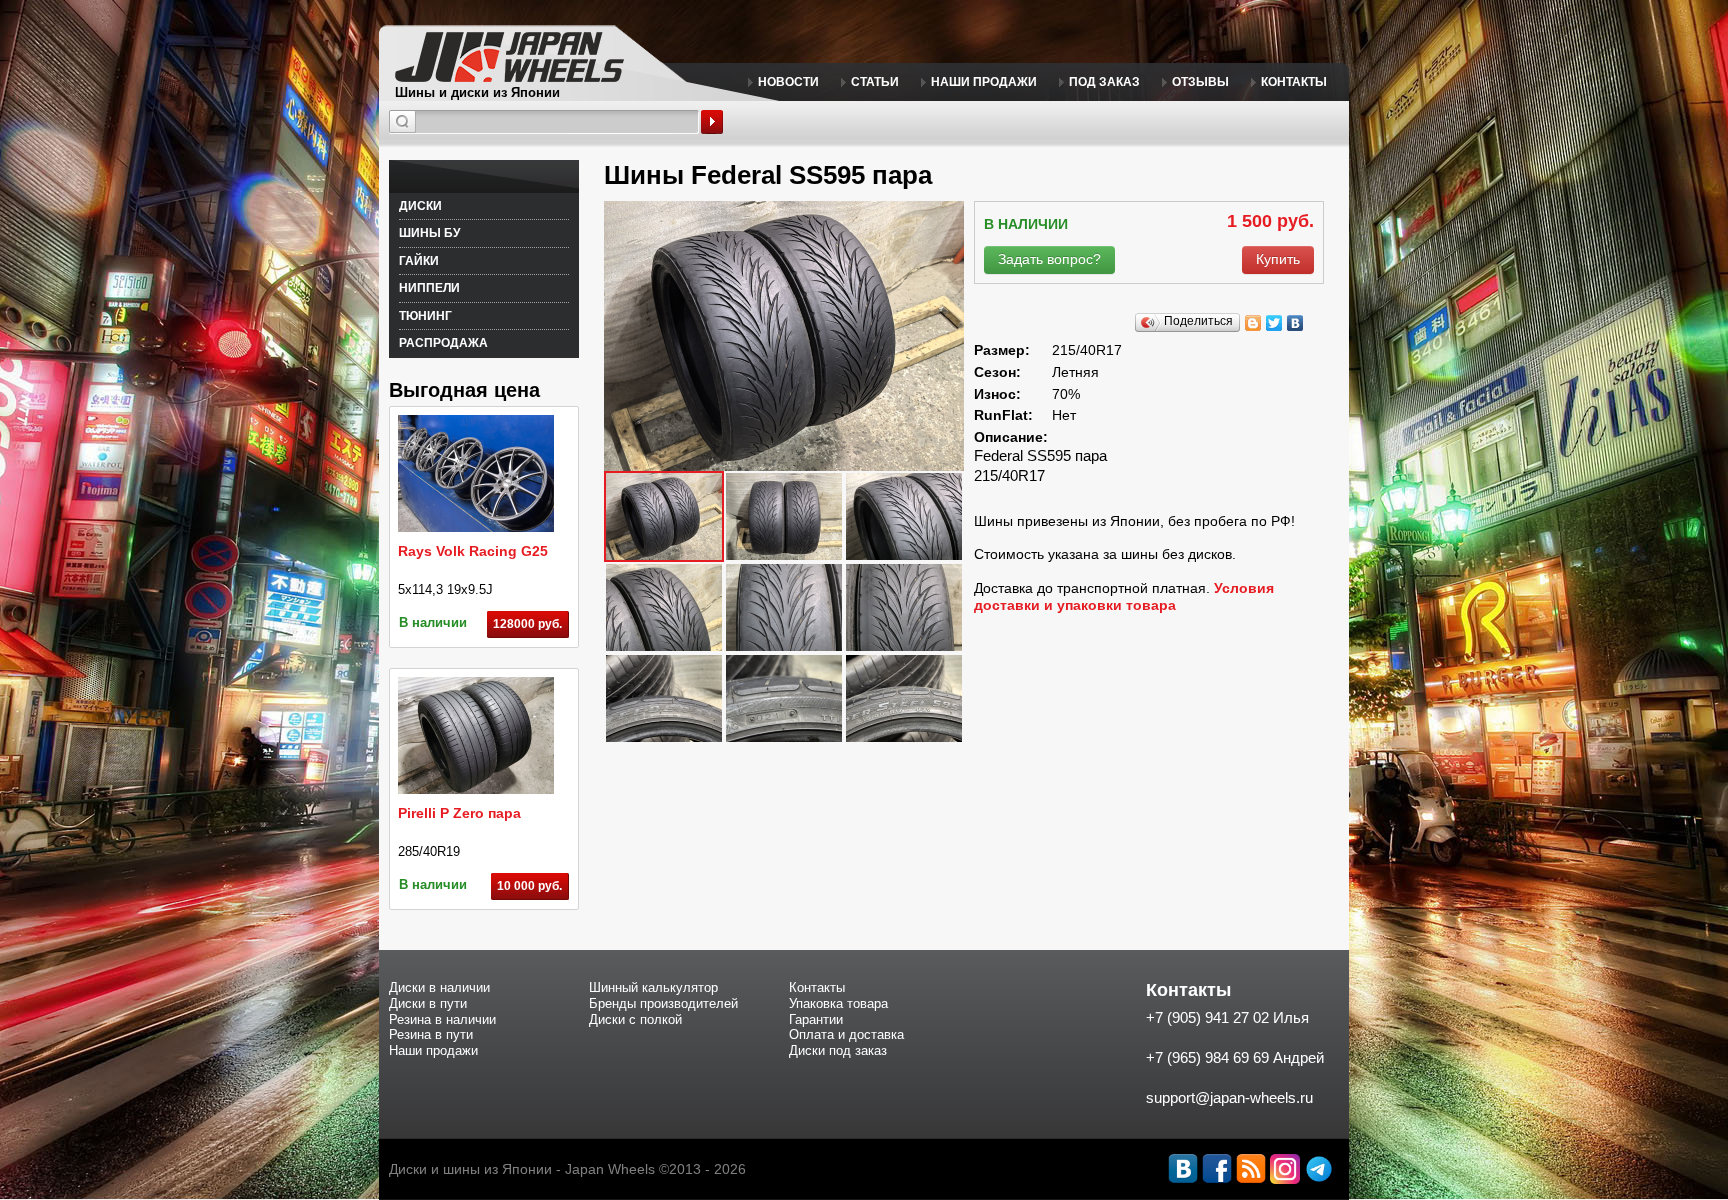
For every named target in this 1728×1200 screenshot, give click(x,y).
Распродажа (443, 343)
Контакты (1294, 82)
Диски (420, 206)
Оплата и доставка (846, 1034)
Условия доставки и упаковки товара (1124, 596)
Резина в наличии (442, 1019)
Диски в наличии (439, 987)
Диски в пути (428, 1003)
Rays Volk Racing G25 (473, 551)
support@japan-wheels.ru (1229, 1097)
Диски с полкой (635, 1019)
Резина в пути (431, 1034)
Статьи (875, 82)
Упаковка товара (838, 1003)
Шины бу (429, 233)
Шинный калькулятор (653, 987)
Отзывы (1200, 82)
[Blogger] (1253, 323)
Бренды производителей (663, 1003)
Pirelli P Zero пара (459, 813)
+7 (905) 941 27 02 (1207, 1017)
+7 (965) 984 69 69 (1207, 1057)
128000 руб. (527, 624)
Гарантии (816, 1019)
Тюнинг (425, 316)
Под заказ (1104, 82)
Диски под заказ (838, 1050)
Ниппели (429, 288)
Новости (788, 82)
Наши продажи (984, 82)
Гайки (419, 261)
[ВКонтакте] (1295, 323)
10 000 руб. (529, 886)
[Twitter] (1274, 323)
